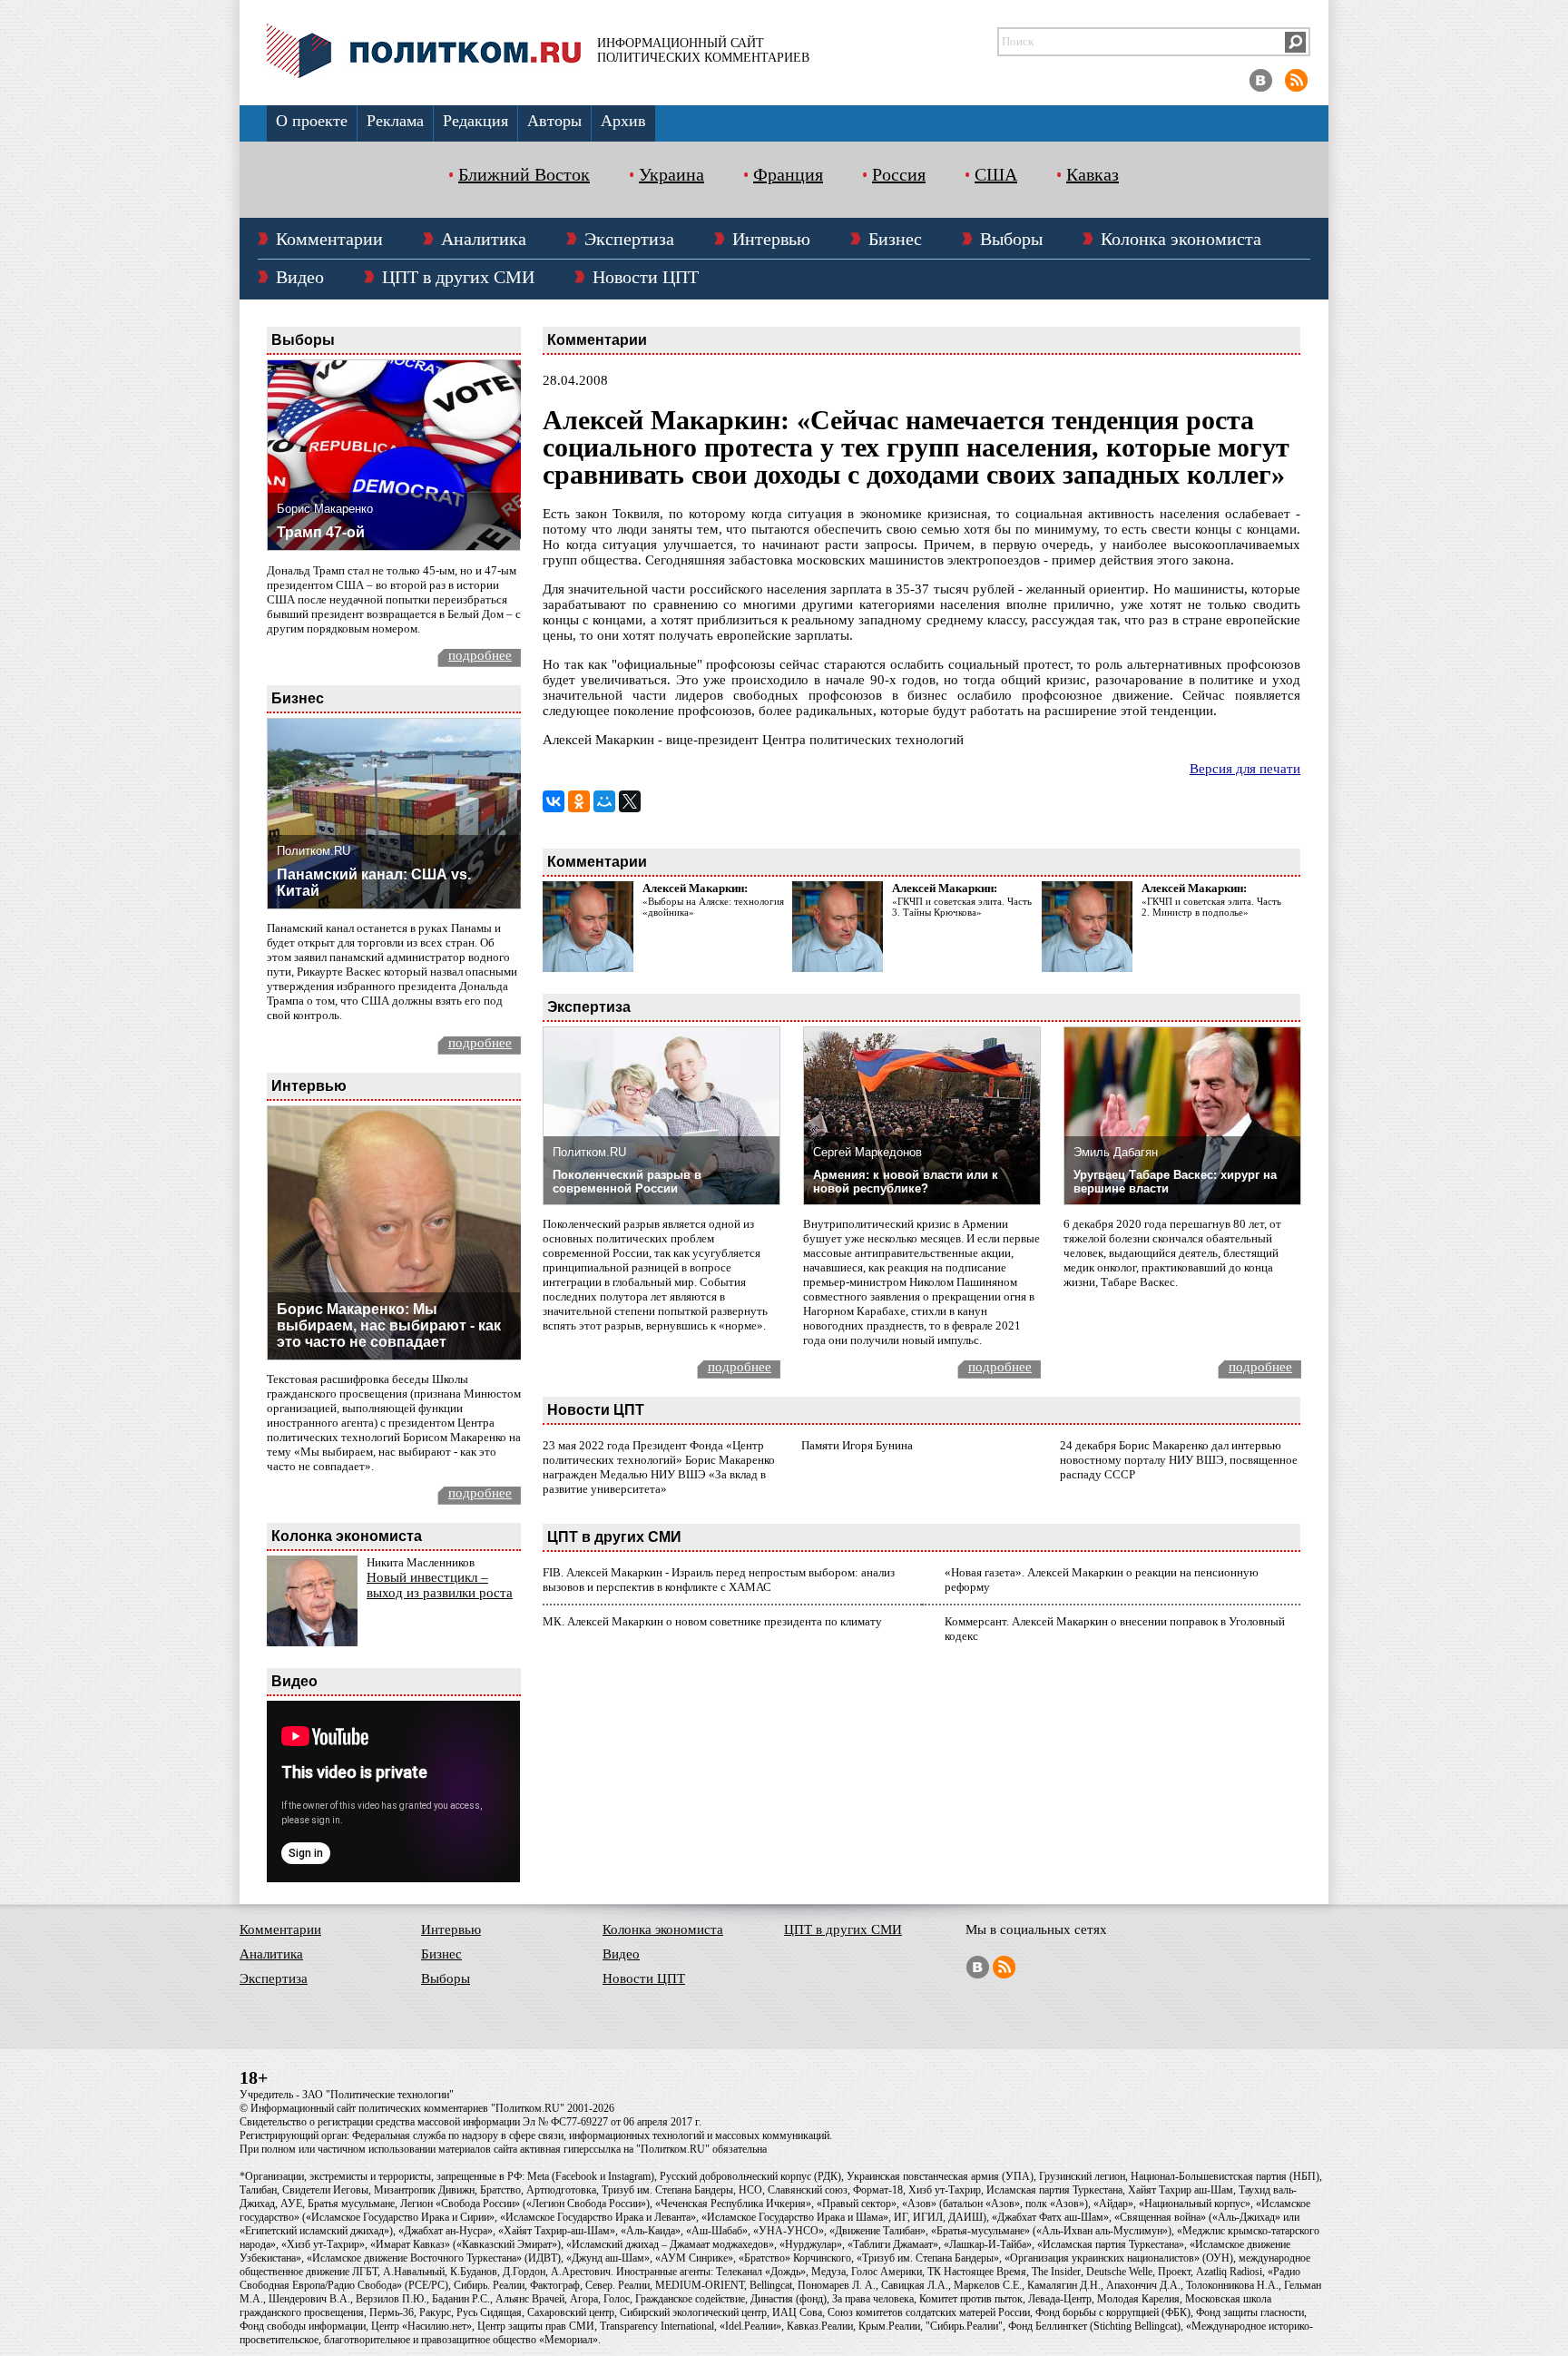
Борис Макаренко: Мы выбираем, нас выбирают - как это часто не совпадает (389, 1325)
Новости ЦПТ (646, 277)
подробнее (480, 655)
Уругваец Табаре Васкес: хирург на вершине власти (1175, 1182)
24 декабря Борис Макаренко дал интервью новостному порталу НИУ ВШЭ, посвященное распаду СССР (1179, 1460)
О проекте (312, 121)
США (996, 174)
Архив (623, 121)
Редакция (475, 121)
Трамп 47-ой (321, 532)
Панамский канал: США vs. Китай (374, 883)
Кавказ (1093, 174)
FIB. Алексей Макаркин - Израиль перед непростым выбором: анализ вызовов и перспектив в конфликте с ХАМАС (719, 1580)
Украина (671, 174)
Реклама (395, 121)
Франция (788, 174)
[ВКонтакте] (554, 801)
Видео (300, 277)
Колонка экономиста (1181, 239)
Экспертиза (629, 239)
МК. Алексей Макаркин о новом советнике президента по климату (712, 1621)
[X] (630, 801)
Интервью (771, 239)
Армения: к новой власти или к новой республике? (906, 1182)
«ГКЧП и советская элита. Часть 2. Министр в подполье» (1211, 907)
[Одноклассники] (579, 801)
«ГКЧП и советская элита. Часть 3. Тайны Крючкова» (962, 907)
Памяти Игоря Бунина (857, 1445)
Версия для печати (1245, 769)
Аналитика (484, 239)
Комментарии (329, 239)
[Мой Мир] (604, 801)
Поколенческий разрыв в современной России (627, 1182)
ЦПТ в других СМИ (458, 277)
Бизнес (895, 239)
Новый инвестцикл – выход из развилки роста (440, 1585)
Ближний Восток (524, 174)
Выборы (1011, 239)
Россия (899, 174)
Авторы (554, 121)
